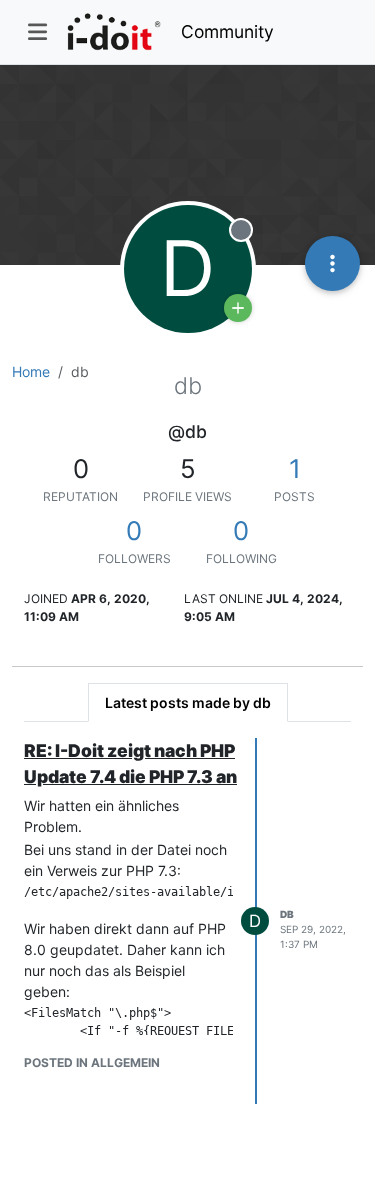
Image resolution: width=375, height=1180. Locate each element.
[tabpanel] (187, 921)
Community (227, 31)
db (287, 914)
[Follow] (238, 308)
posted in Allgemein (92, 1062)
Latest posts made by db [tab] (188, 702)
